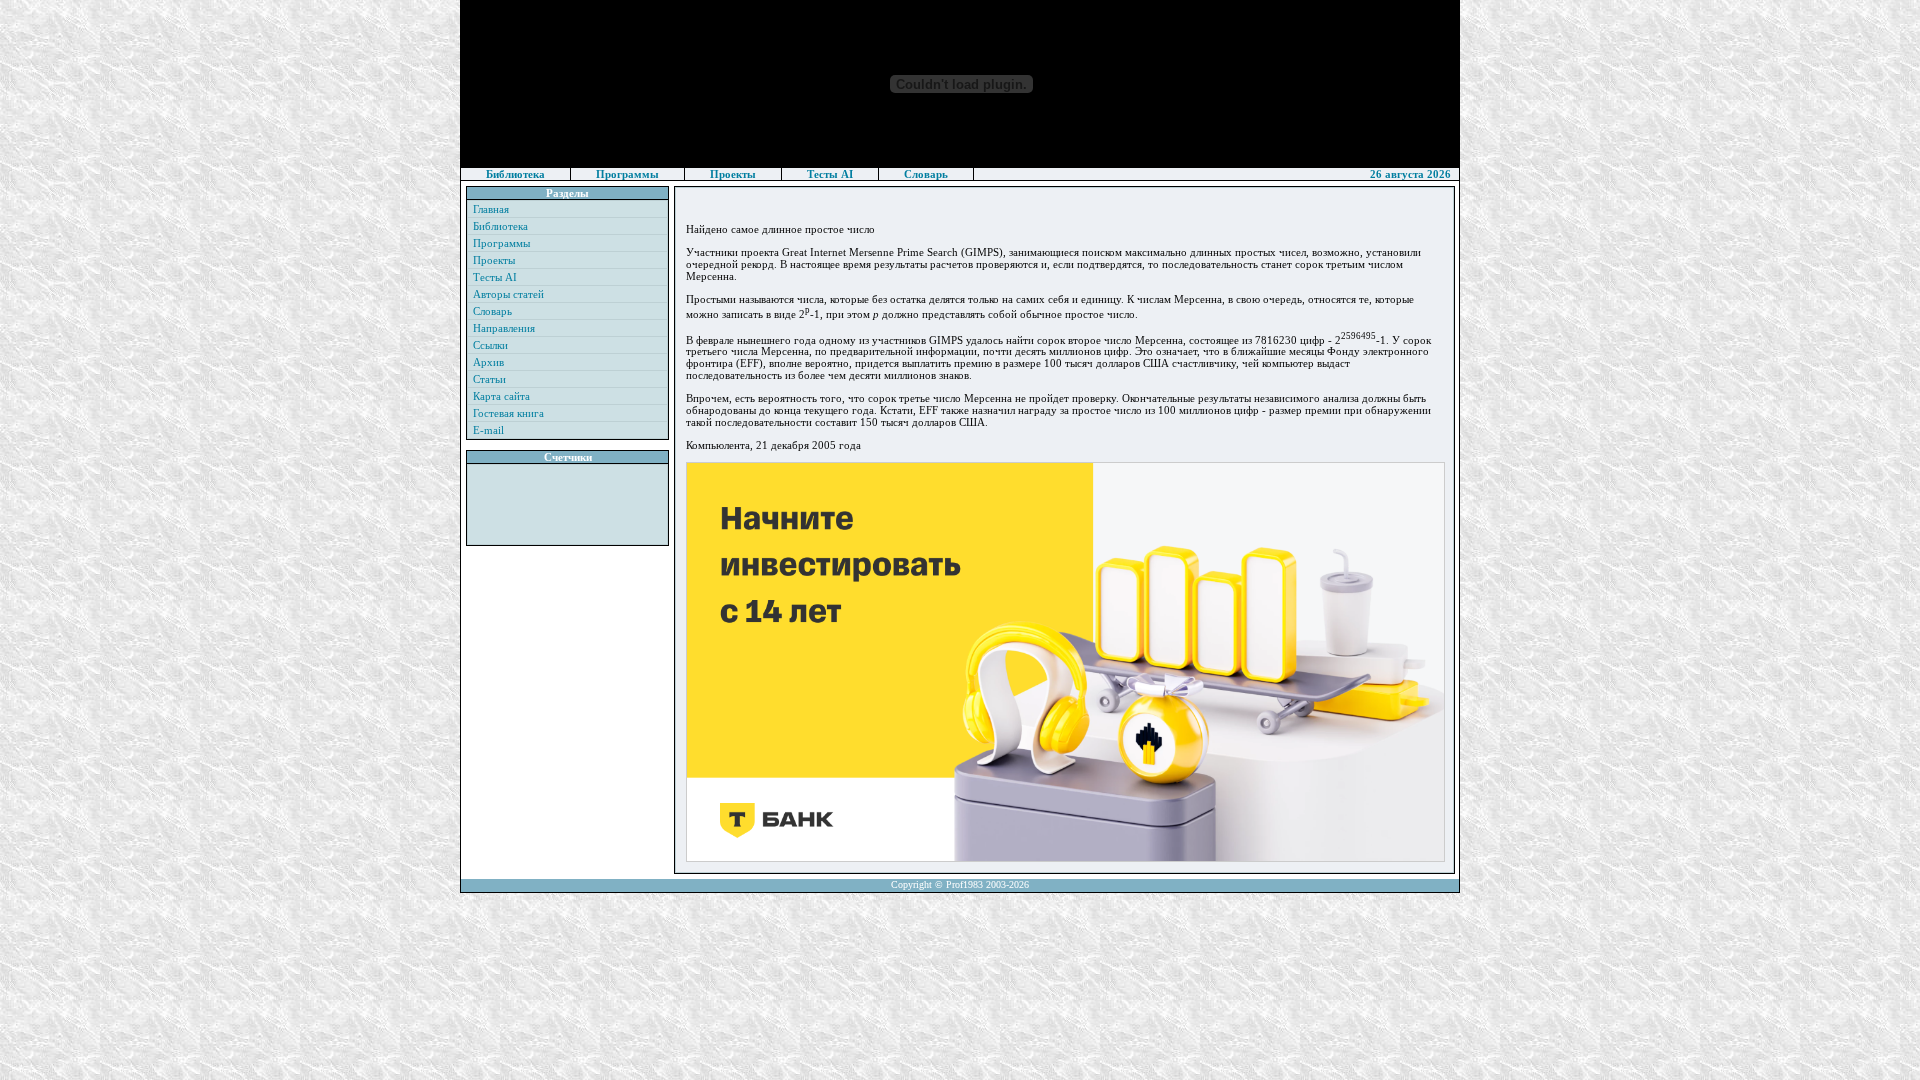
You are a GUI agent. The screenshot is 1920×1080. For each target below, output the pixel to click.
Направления (504, 328)
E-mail (488, 430)
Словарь (926, 174)
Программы (627, 174)
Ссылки (490, 345)
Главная (491, 209)
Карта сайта (501, 396)
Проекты (733, 174)
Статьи (489, 379)
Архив (488, 362)
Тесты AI (830, 174)
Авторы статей (508, 294)
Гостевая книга (508, 413)
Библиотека (515, 174)
